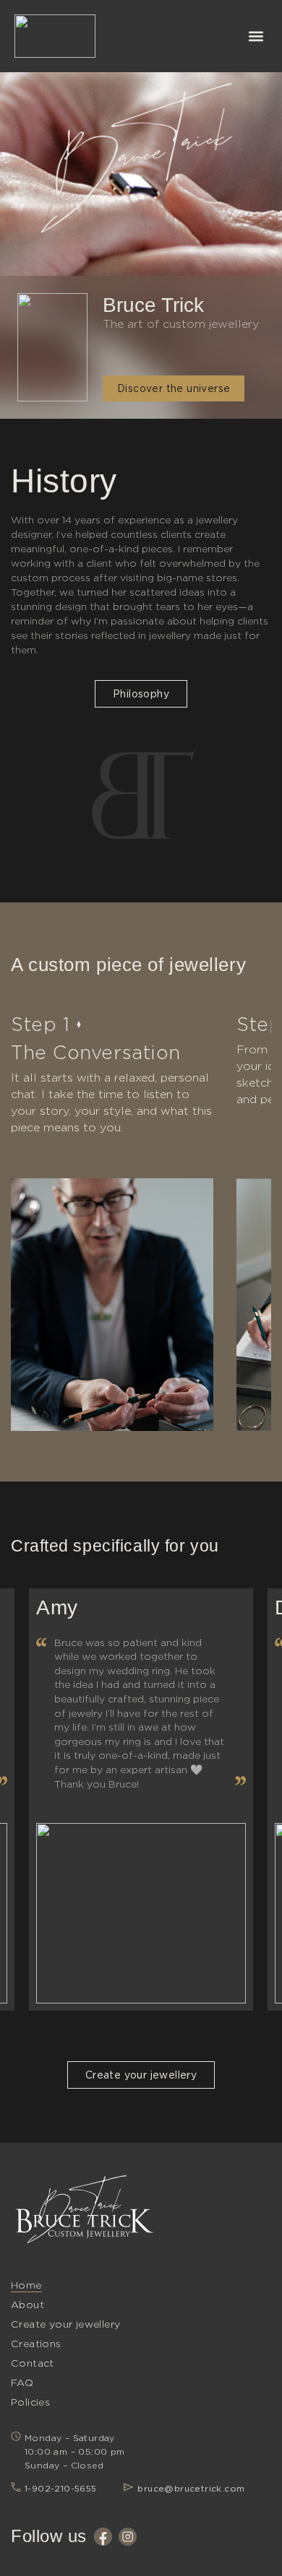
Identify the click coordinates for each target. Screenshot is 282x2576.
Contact (33, 2363)
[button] (256, 36)
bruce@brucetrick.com (191, 2488)
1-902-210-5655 (61, 2488)
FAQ (22, 2383)
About (27, 2305)
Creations (36, 2344)
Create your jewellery (65, 2324)
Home (26, 2285)
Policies (30, 2402)
